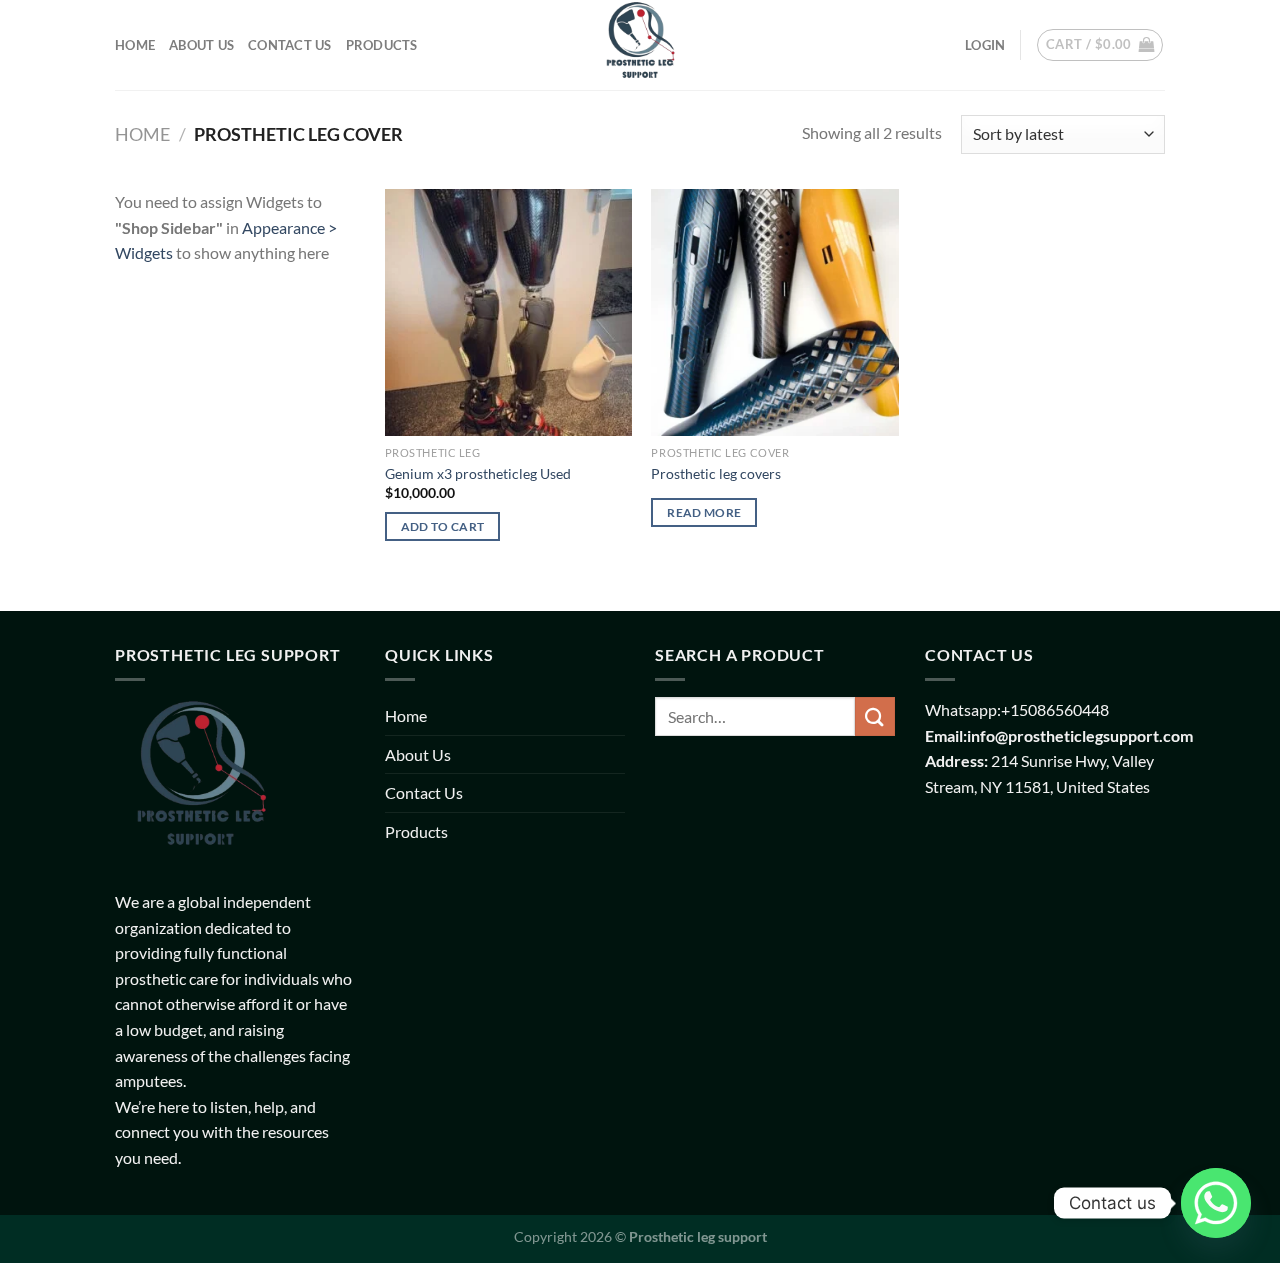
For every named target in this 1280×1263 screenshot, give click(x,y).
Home (135, 45)
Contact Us (290, 45)
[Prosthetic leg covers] (774, 312)
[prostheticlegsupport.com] (640, 45)
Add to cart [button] (443, 526)
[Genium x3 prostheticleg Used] (508, 312)
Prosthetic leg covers (716, 473)
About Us (201, 45)
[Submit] (875, 716)
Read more (704, 512)
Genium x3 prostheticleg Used (478, 473)
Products (382, 45)
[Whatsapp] (1216, 1203)
